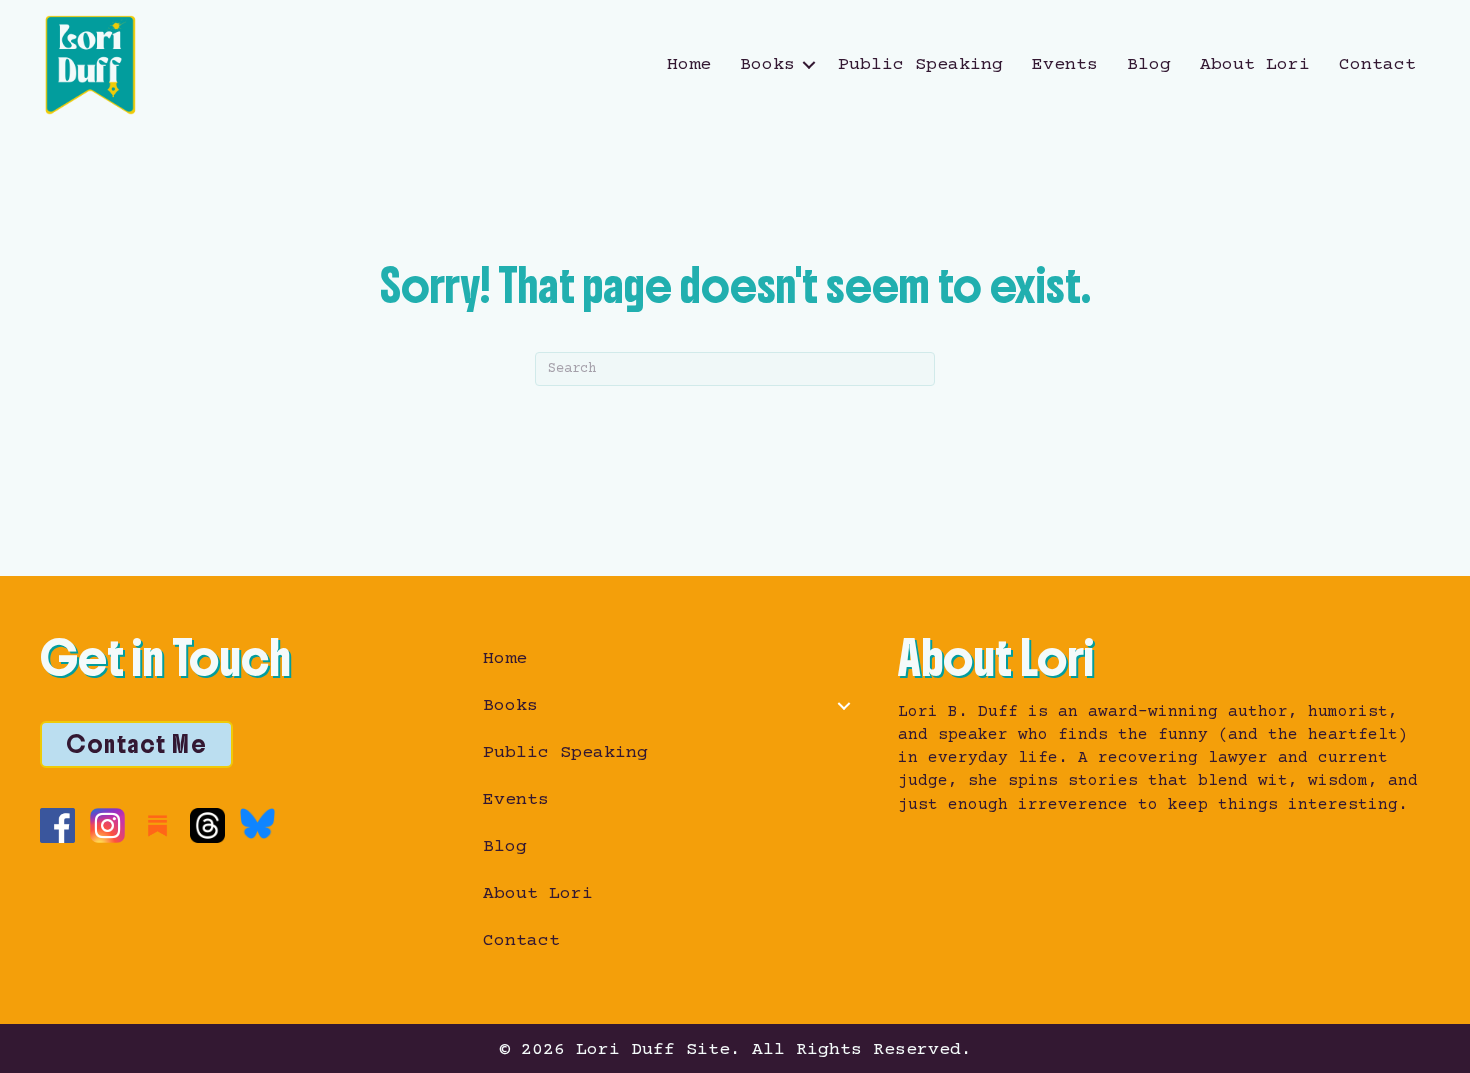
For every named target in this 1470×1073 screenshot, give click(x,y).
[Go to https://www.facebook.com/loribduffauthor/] (57, 825)
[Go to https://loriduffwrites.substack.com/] (157, 825)
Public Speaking (920, 65)
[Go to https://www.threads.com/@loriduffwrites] (207, 825)
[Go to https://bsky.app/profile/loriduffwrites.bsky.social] (257, 823)
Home (689, 65)
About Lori (1255, 65)
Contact (1377, 65)
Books (767, 65)
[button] (809, 65)
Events (1065, 65)
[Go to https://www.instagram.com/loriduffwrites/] (107, 825)
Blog (1149, 65)
